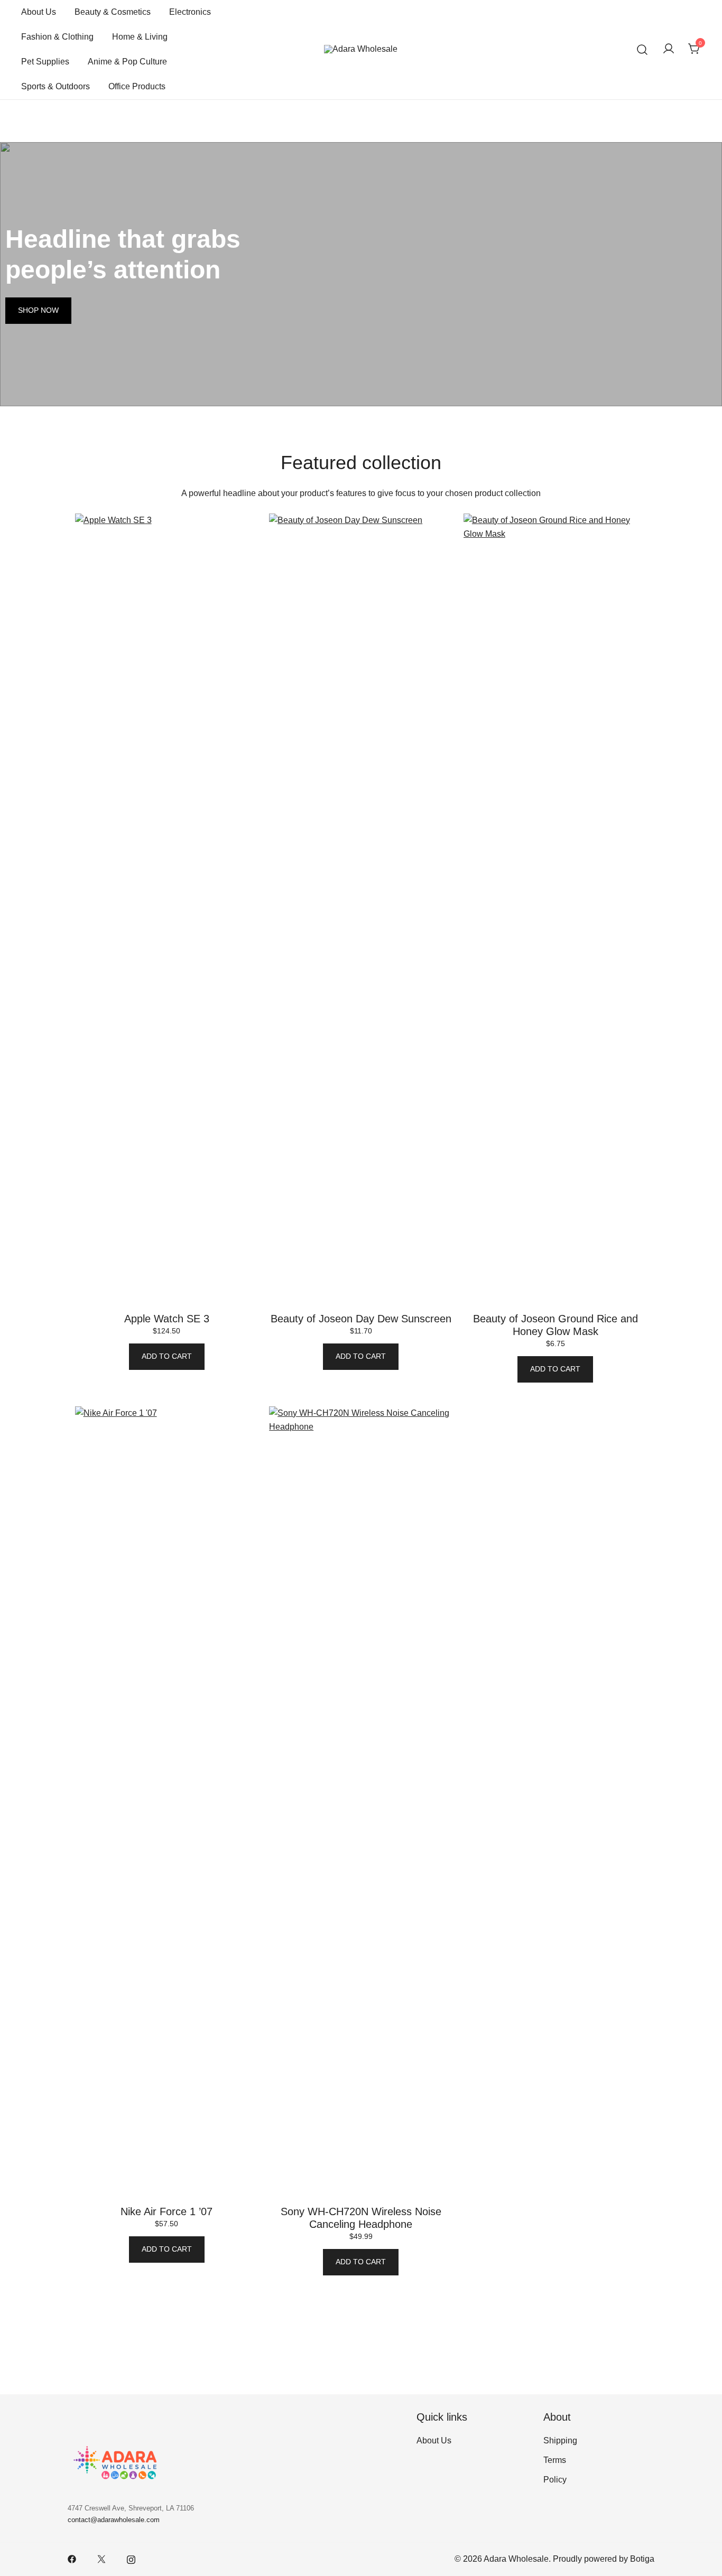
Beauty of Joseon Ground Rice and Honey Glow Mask (556, 1325)
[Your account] (669, 49)
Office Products (137, 86)
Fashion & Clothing (57, 37)
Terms (555, 2460)
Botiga (642, 2559)
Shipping (560, 2440)
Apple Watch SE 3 (167, 1319)
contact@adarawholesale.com (114, 2520)
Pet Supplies (45, 62)
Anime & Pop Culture (127, 62)
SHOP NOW (38, 310)
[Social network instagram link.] (131, 2559)
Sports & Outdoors (55, 86)
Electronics (190, 12)
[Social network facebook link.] (72, 2559)
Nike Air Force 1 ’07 (166, 2211)
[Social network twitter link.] (101, 2559)
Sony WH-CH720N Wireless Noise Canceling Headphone (361, 2218)
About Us (39, 12)
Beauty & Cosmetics (113, 12)
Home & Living (140, 37)
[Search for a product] (642, 49)
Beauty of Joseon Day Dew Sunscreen (361, 1319)
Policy (555, 2480)
